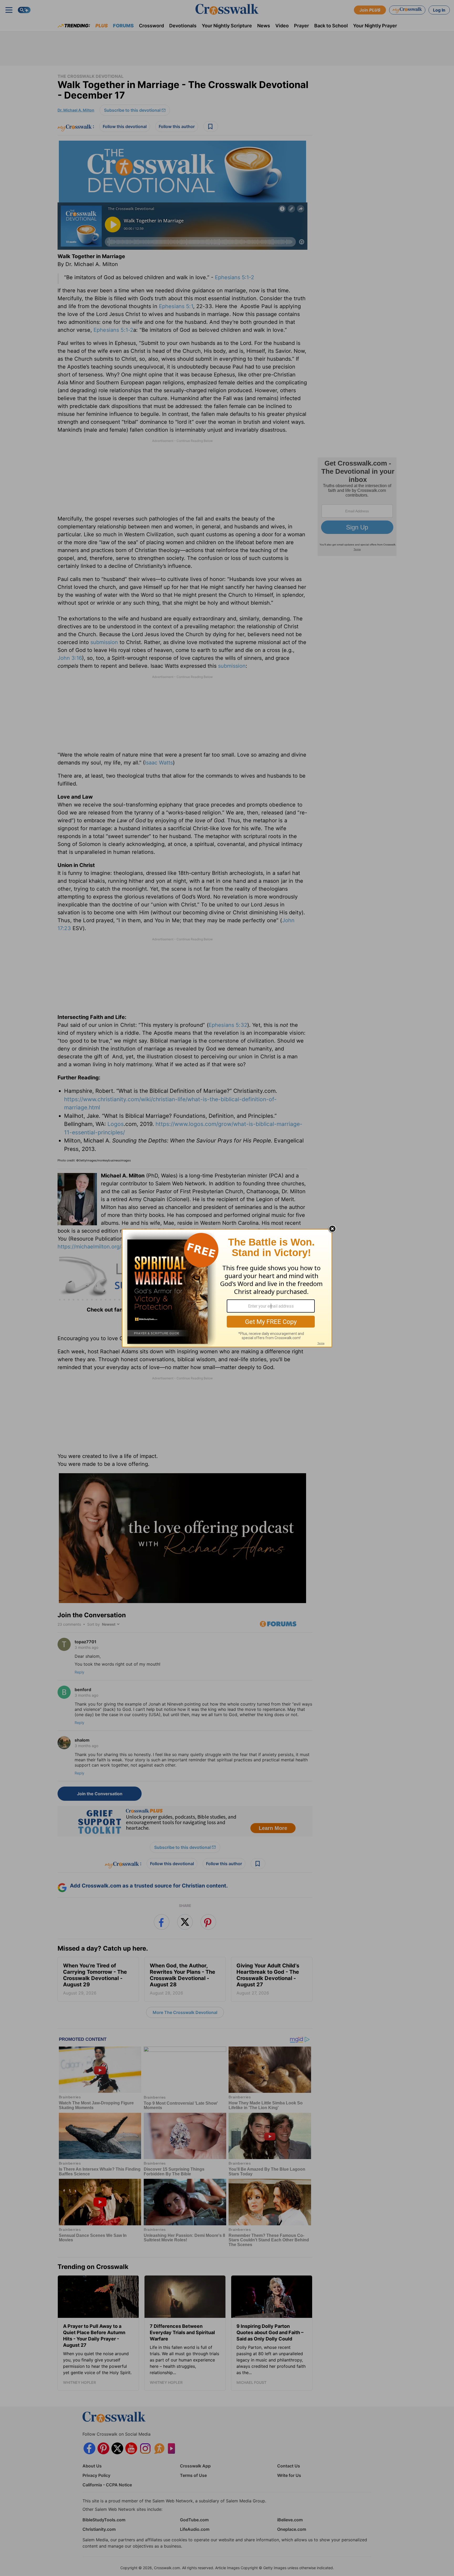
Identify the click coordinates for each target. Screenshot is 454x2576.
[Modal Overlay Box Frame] (227, 1288)
